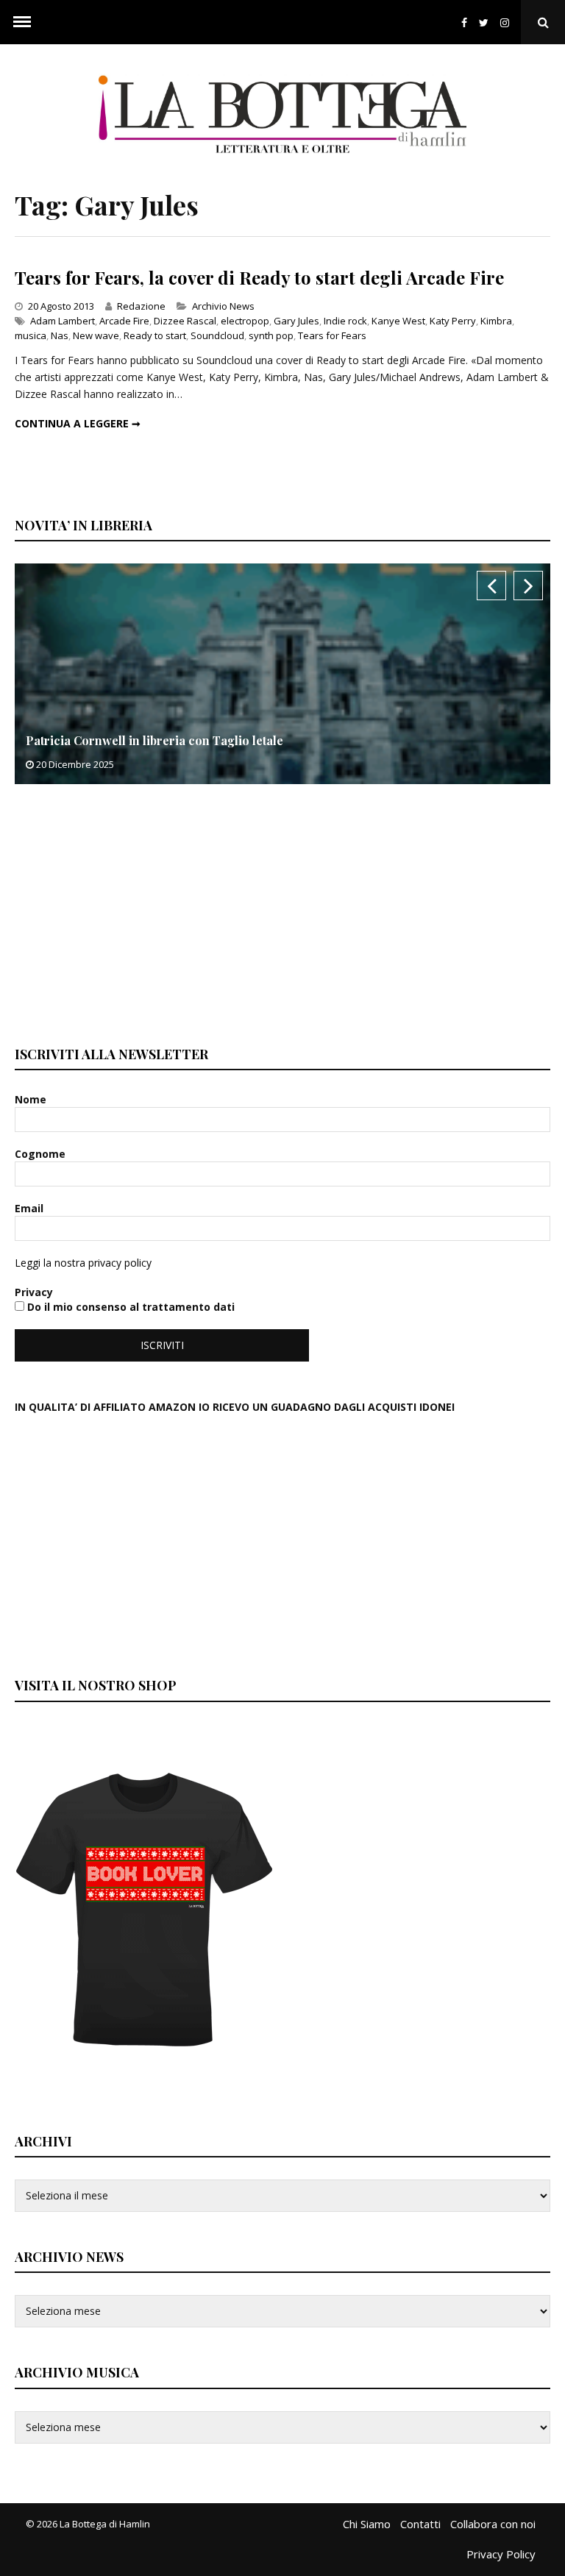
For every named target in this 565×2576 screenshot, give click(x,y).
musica (31, 335)
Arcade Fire (124, 321)
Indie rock (345, 321)
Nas (60, 335)
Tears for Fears (332, 335)
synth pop (271, 335)
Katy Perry (453, 321)
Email (31, 1208)
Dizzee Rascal (185, 321)
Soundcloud (217, 335)
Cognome (42, 1154)
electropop (245, 321)
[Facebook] (464, 22)
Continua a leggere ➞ (78, 423)
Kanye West (398, 321)
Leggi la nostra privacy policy (83, 1263)
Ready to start (155, 335)
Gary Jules (296, 321)
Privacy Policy (501, 2554)
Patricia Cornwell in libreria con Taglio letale (154, 740)
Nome (32, 1099)
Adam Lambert (63, 321)
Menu (22, 22)
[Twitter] (484, 22)
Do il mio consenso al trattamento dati (129, 1307)
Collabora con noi (493, 2524)
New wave (96, 335)
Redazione (141, 306)
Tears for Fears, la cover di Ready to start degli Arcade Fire (259, 277)
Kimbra (496, 321)
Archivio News (223, 306)
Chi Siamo (367, 2524)
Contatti (420, 2524)
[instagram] (508, 22)
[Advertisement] (125, 913)
